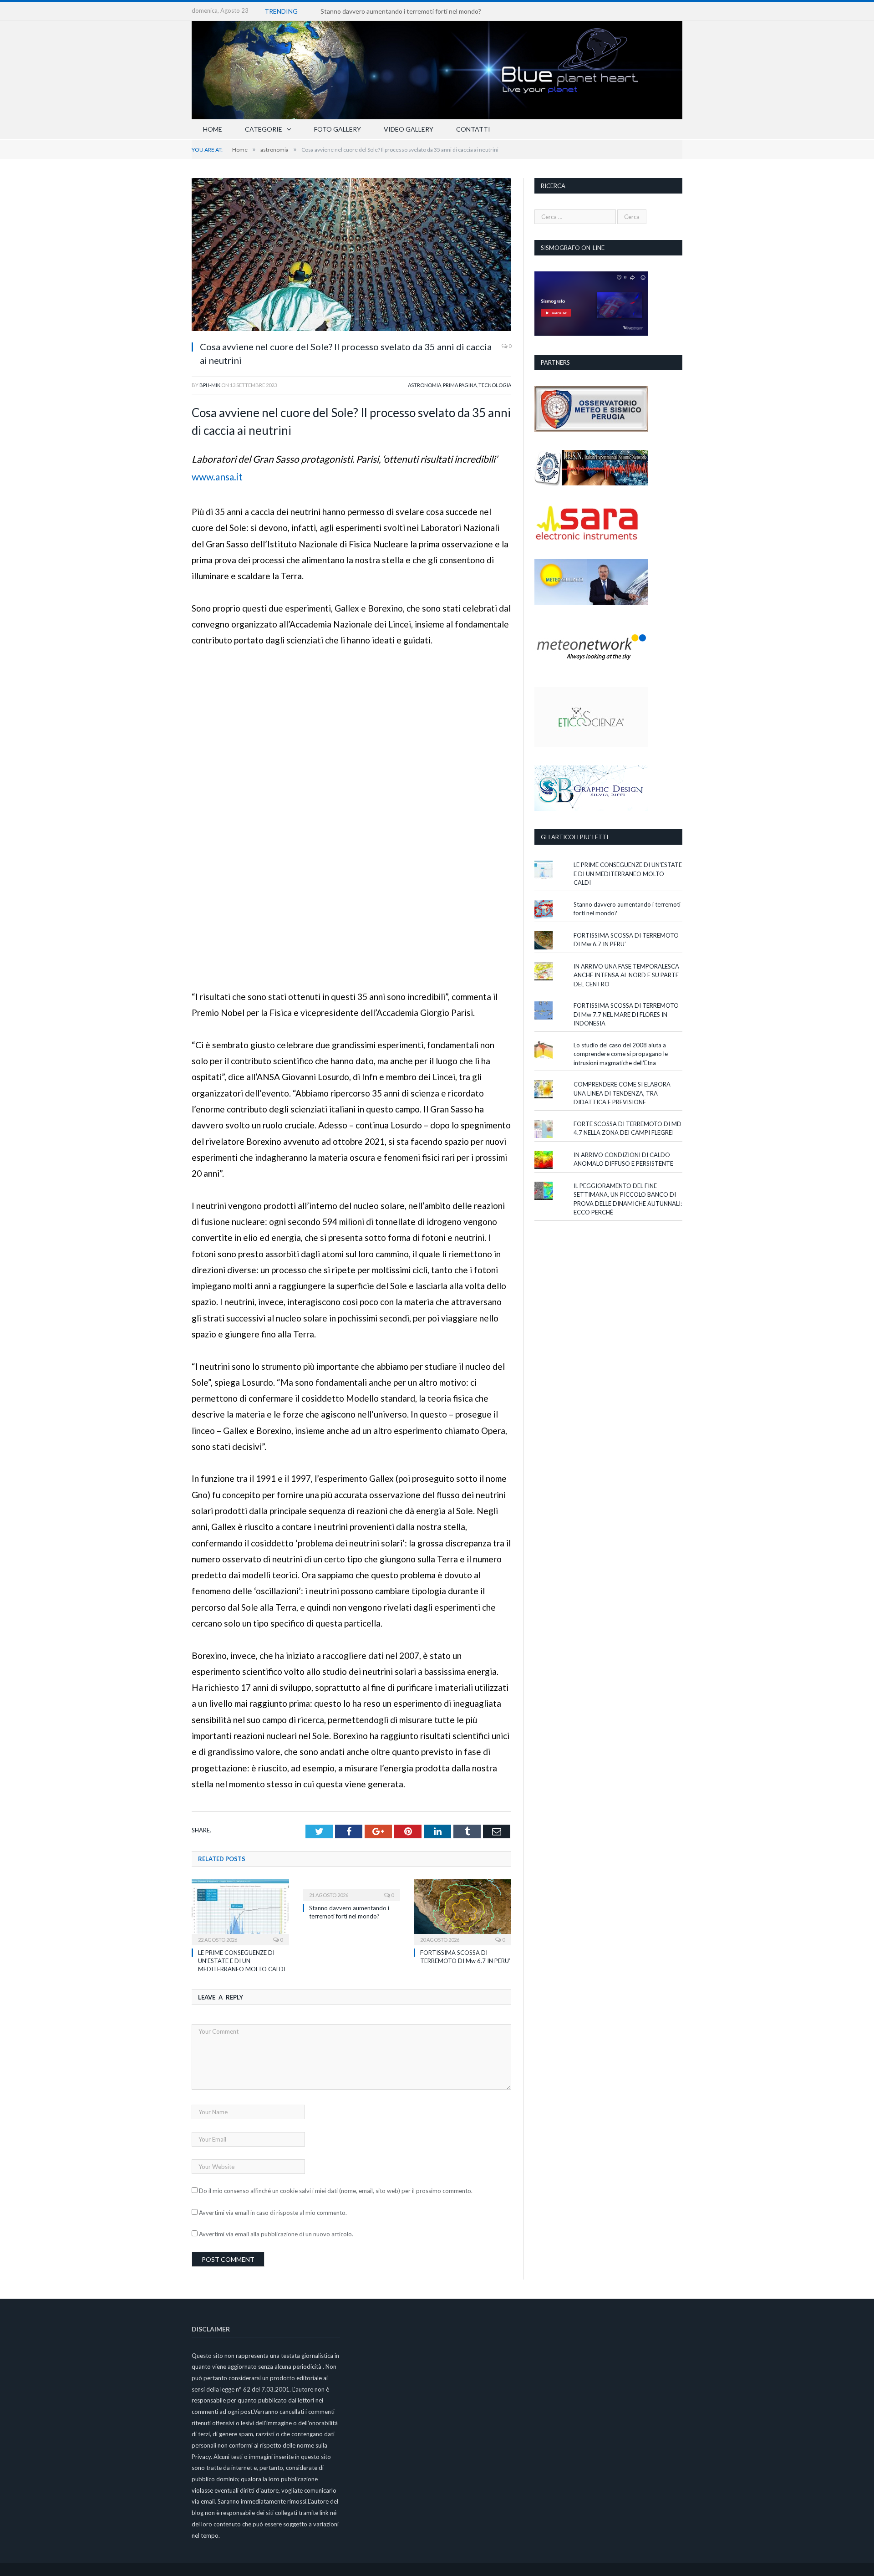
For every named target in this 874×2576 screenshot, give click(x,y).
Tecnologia (495, 385)
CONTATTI (473, 129)
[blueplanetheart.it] (437, 68)
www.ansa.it (217, 477)
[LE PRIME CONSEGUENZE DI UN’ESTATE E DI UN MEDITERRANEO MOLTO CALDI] (240, 1911)
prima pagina (460, 385)
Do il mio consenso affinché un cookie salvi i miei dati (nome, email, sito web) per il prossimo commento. (336, 2191)
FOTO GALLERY (338, 129)
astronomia (424, 385)
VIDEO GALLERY (409, 129)
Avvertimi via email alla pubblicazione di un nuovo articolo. (276, 2234)
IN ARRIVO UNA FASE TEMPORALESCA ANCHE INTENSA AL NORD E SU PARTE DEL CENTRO (626, 975)
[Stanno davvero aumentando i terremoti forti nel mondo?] (351, 1889)
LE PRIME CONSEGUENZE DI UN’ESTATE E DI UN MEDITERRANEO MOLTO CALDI (242, 1961)
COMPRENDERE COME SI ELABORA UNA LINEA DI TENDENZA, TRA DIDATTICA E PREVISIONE (622, 1093)
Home (213, 129)
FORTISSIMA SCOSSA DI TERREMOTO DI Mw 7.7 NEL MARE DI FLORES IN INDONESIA (626, 1014)
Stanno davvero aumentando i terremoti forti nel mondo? (401, 11)
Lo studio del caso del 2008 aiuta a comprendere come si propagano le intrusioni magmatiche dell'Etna (621, 1054)
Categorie (264, 129)
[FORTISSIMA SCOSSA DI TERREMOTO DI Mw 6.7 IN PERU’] (462, 1911)
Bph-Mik (210, 385)
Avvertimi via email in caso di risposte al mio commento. (273, 2213)
